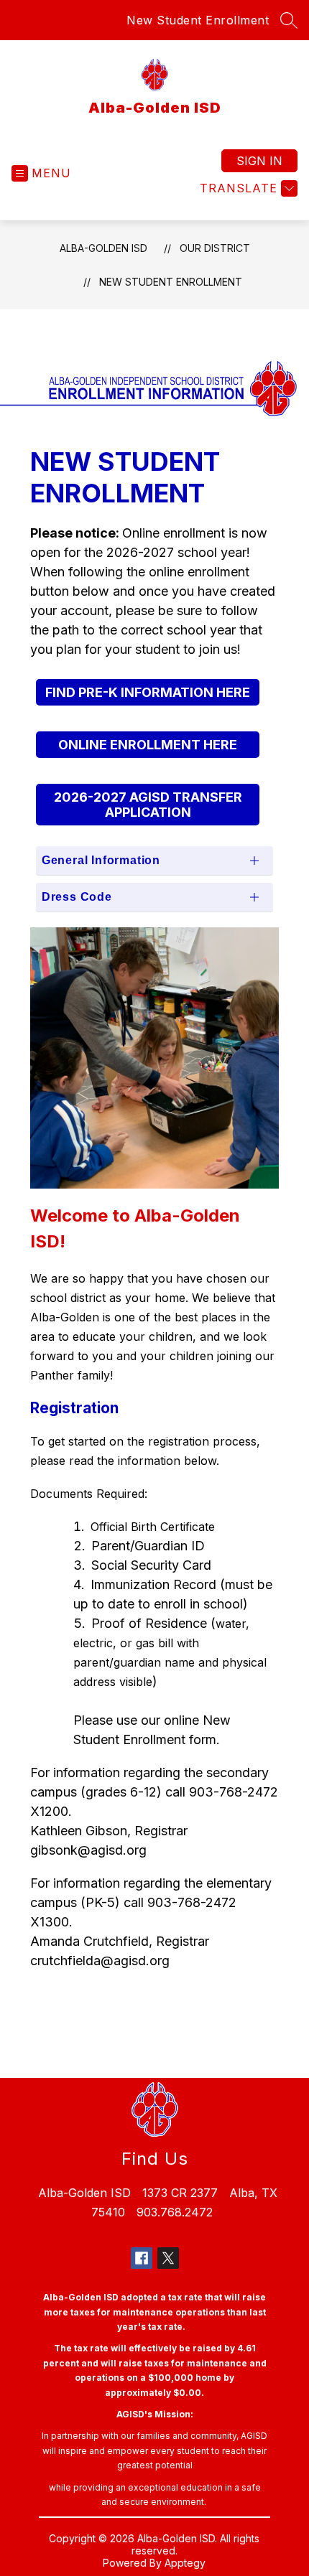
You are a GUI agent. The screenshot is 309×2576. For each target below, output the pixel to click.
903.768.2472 (175, 2212)
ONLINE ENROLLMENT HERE (148, 745)
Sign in (259, 161)
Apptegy (185, 2563)
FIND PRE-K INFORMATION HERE (148, 692)
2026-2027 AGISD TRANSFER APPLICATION (148, 805)
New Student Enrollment (198, 20)
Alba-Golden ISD (103, 248)
